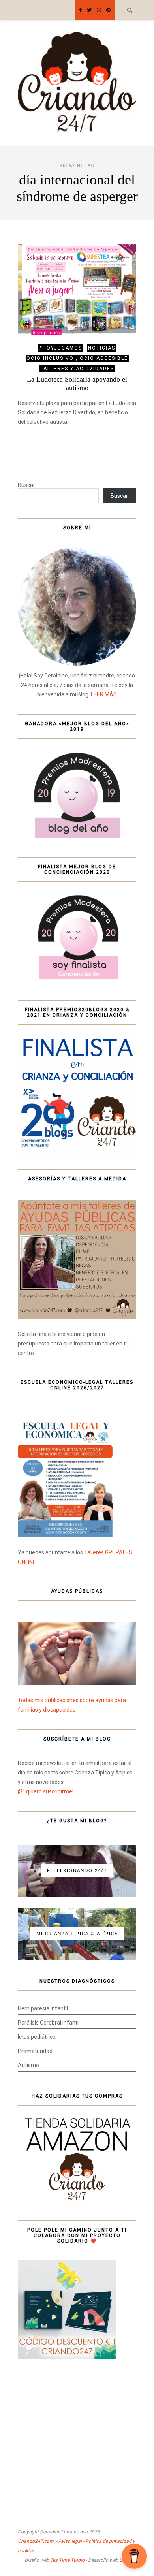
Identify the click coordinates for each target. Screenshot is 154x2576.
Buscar (26, 485)
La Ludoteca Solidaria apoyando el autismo (77, 383)
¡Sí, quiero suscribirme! (46, 1791)
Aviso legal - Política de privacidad (95, 2541)
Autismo (28, 2065)
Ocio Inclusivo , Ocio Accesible (77, 358)
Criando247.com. (36, 2541)
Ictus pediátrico (37, 2037)
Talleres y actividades (77, 369)
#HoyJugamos (61, 348)
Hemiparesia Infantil (43, 2008)
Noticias (102, 348)
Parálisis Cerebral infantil (49, 2023)
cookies (26, 2551)
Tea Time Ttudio (67, 2560)
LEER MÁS (104, 694)
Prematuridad (35, 2051)
